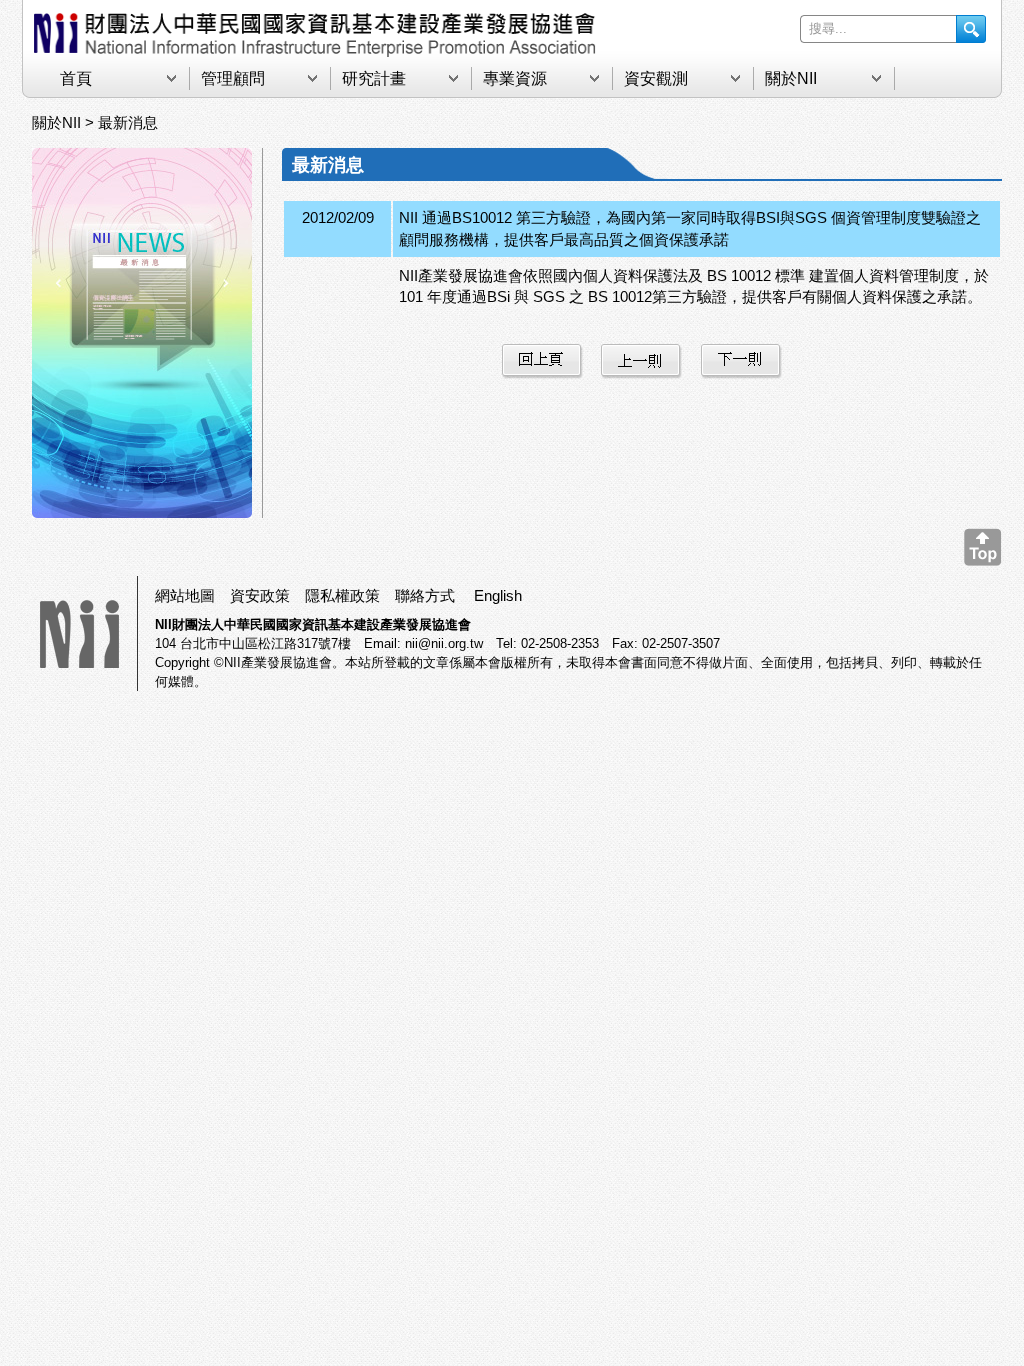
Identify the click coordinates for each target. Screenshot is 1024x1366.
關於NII (791, 78)
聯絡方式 (425, 595)
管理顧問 (233, 78)
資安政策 (260, 595)
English (498, 595)
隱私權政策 (342, 595)
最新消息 (128, 122)
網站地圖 (185, 595)
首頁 (76, 78)
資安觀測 (656, 78)
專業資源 (515, 78)
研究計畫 (374, 78)
